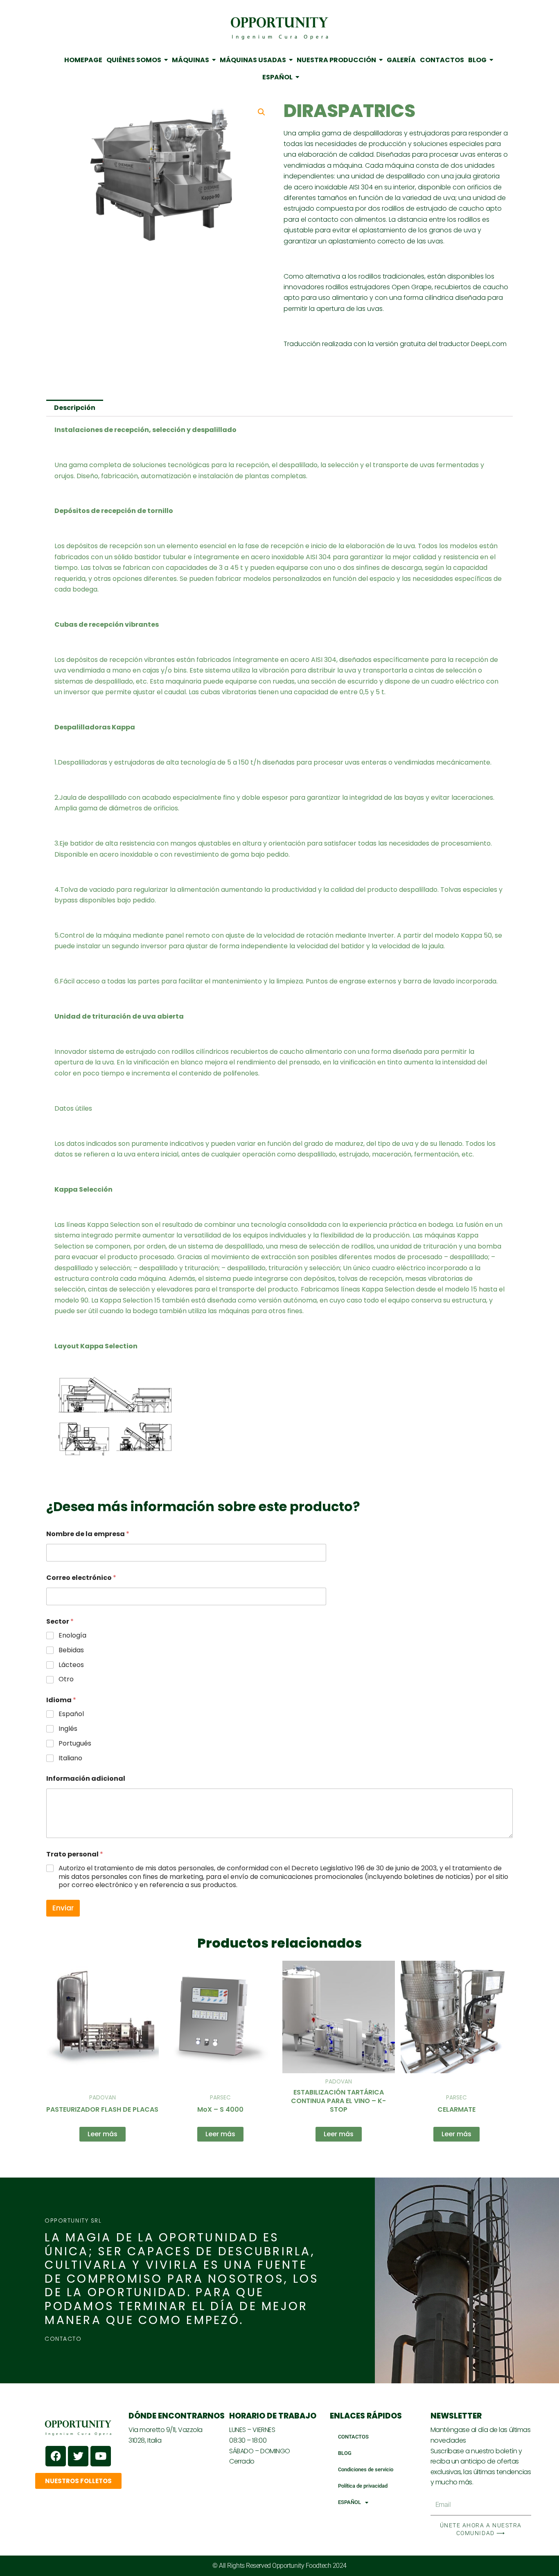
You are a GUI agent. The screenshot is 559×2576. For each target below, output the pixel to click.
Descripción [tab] (75, 408)
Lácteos (71, 1665)
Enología (72, 1636)
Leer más (103, 2134)
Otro (66, 1679)
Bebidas (71, 1650)
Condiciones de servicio (366, 2469)
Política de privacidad (363, 2486)
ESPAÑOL (349, 2502)
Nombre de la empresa (88, 1534)
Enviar (63, 1908)
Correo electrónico (81, 1578)
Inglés (68, 1729)
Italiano (70, 1758)
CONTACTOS (353, 2437)
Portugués (75, 1744)
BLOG (345, 2453)
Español (71, 1714)
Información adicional (86, 1778)
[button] (261, 112)
